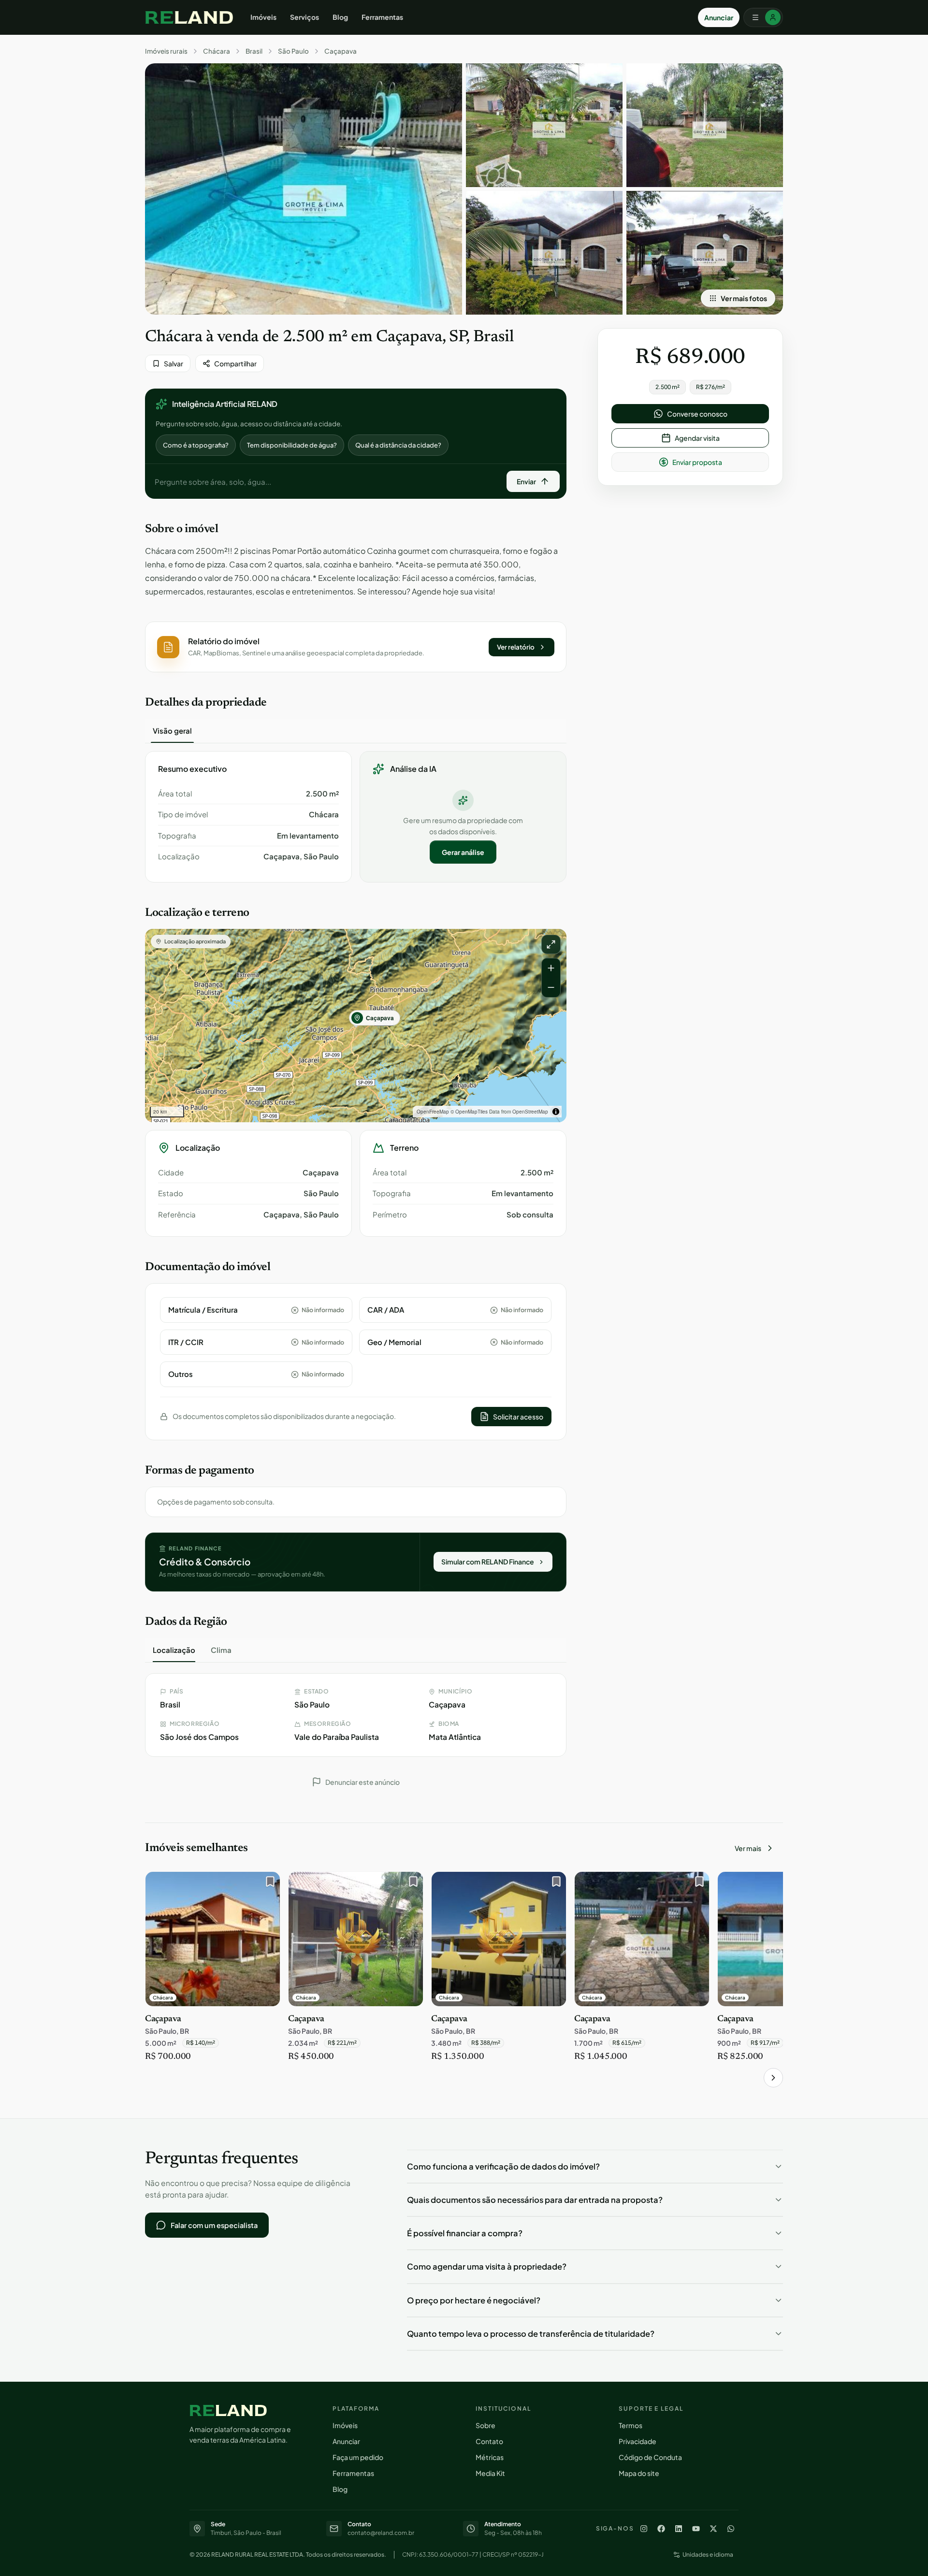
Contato (489, 2441)
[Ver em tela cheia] (551, 944)
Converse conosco (697, 414)
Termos (631, 2425)
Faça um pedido (358, 2457)
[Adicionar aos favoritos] (268, 1884)
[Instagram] (644, 2529)
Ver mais (748, 1848)
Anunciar (719, 17)
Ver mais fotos (744, 298)
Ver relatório (516, 647)
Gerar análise (463, 852)
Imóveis (263, 17)
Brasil (254, 51)
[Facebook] (661, 2529)
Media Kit (490, 2473)
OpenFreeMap (433, 1112)
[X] (713, 2529)
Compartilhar (235, 363)
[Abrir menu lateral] (763, 17)
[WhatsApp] (731, 2529)
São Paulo (293, 51)
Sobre (486, 2425)
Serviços (304, 17)
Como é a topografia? (196, 445)
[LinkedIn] (679, 2529)
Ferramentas (382, 17)
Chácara (217, 51)
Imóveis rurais (166, 51)
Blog (340, 17)
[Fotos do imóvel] (304, 189)
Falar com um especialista (214, 2225)
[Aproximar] (551, 968)
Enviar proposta (697, 462)
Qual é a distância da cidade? (398, 445)
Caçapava (341, 51)
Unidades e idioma (708, 2554)
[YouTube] (696, 2529)
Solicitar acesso (518, 1417)
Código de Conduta (650, 2457)
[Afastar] (551, 987)
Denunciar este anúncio (362, 1782)
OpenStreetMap (530, 1112)
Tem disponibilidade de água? (292, 445)
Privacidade (638, 2441)
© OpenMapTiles (469, 1112)
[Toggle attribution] (556, 1112)
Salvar (174, 363)
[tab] (172, 731)
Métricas (490, 2457)
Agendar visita (697, 438)
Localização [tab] (174, 1650)
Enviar (526, 481)
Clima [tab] (221, 1650)
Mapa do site (639, 2473)
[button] (356, 647)
